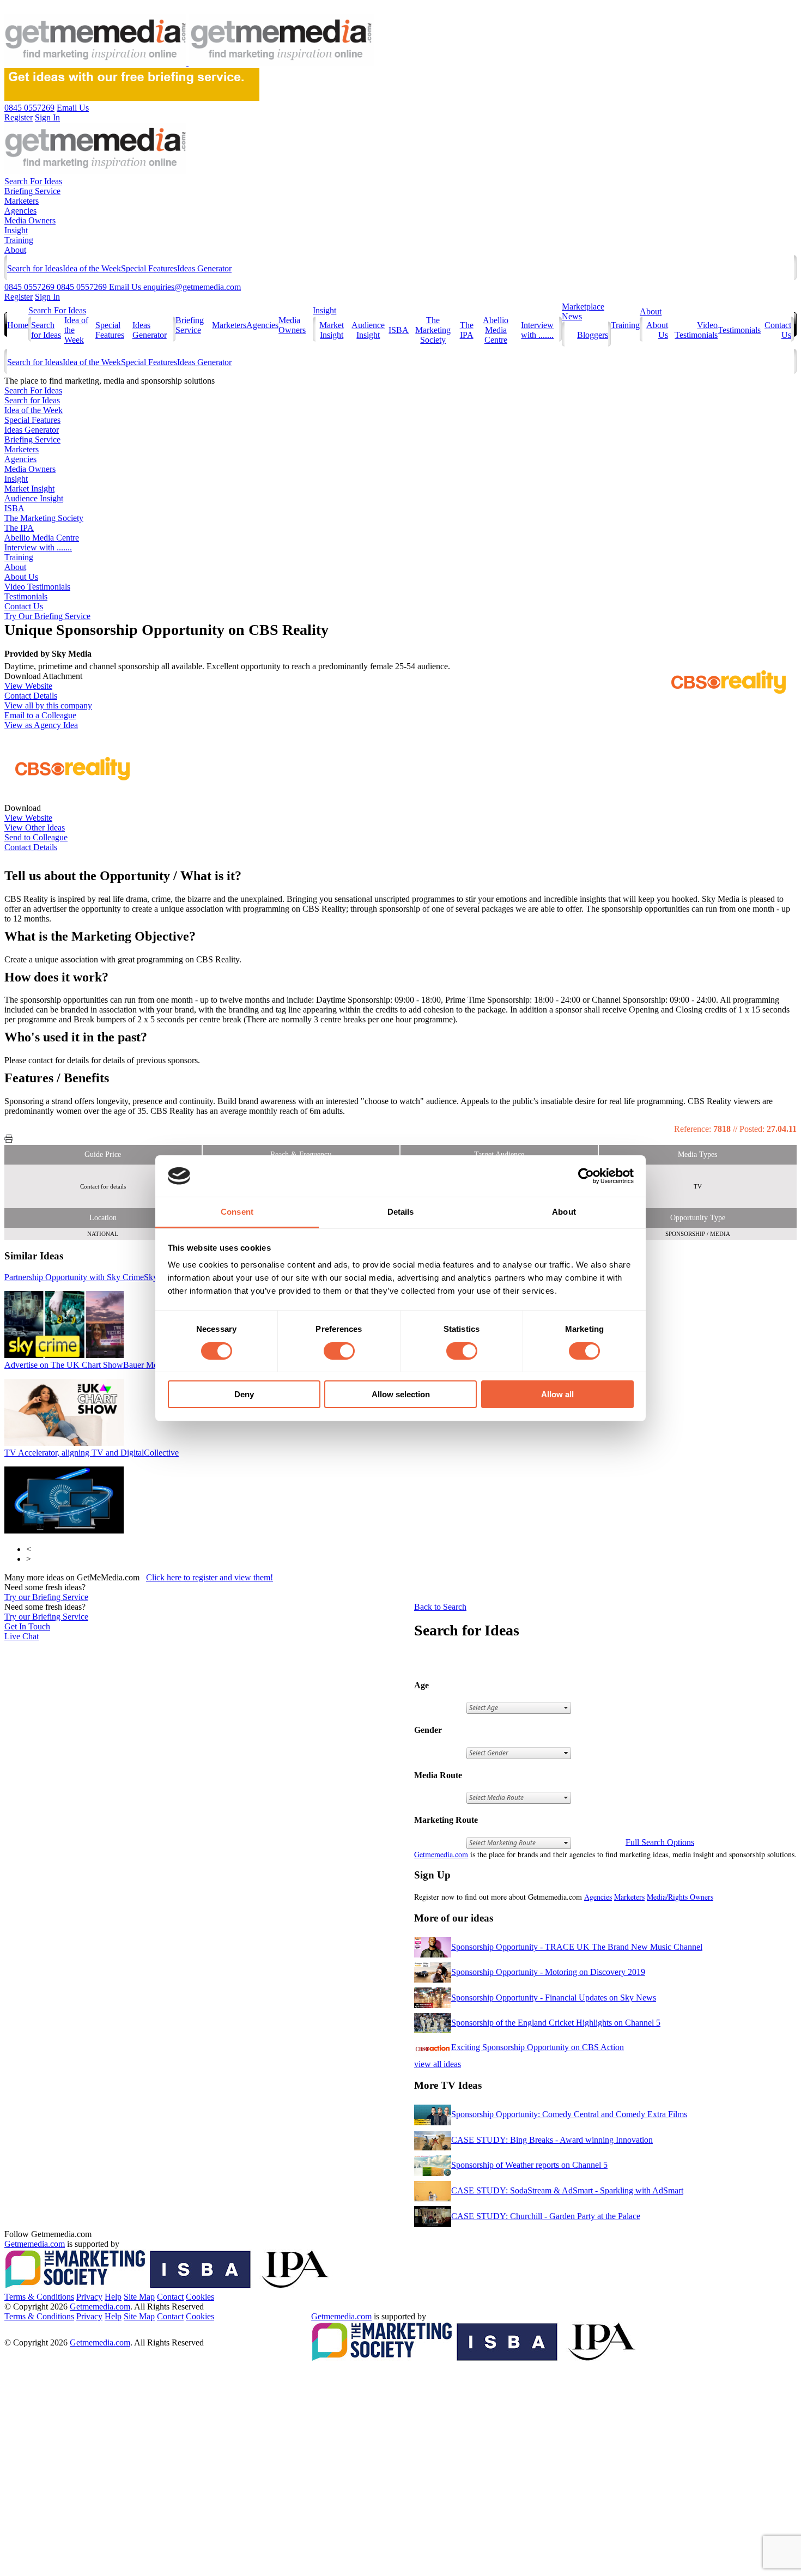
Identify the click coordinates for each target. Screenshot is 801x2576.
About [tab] (564, 1212)
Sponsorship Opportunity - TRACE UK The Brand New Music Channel (577, 1947)
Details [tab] (401, 1212)
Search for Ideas (35, 268)
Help (113, 2297)
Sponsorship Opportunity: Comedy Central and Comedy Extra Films (569, 2114)
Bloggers (593, 335)
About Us (21, 577)
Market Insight (332, 330)
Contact (170, 2297)
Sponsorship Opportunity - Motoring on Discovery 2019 (548, 1972)
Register (19, 297)
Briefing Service (32, 191)
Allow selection (401, 1394)
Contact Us (24, 606)
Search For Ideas (33, 181)
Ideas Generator (204, 268)
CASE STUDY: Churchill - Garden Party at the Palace (546, 2216)
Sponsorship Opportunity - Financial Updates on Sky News (554, 1998)
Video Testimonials (696, 330)
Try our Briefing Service (46, 1597)
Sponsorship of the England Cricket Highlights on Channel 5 (556, 2023)
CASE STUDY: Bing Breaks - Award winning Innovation (552, 2140)
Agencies (20, 211)
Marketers (22, 201)
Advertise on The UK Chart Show (86, 1365)
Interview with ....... (537, 330)
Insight (16, 230)
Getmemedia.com (441, 1854)
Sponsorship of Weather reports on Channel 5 (529, 2165)
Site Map (139, 2297)
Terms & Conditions (39, 2297)
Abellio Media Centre (496, 330)
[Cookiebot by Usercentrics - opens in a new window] (586, 1176)
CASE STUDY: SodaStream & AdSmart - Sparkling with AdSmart (567, 2190)
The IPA (467, 330)
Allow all (557, 1394)
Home (18, 325)
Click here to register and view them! (210, 1577)
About (15, 250)
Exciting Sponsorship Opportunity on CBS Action (538, 2047)
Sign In (47, 297)
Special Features (149, 268)
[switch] (339, 1351)
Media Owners (30, 220)
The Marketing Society (433, 330)
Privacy (89, 2297)
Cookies (200, 2297)
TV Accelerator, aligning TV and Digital (92, 1453)
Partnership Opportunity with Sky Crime (93, 1277)
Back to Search (440, 1607)
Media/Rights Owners (680, 1897)
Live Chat (22, 1636)
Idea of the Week (92, 268)
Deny (244, 1394)
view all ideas (438, 2064)
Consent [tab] (237, 1212)
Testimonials (739, 330)
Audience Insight (368, 330)
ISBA (399, 330)
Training (19, 240)
